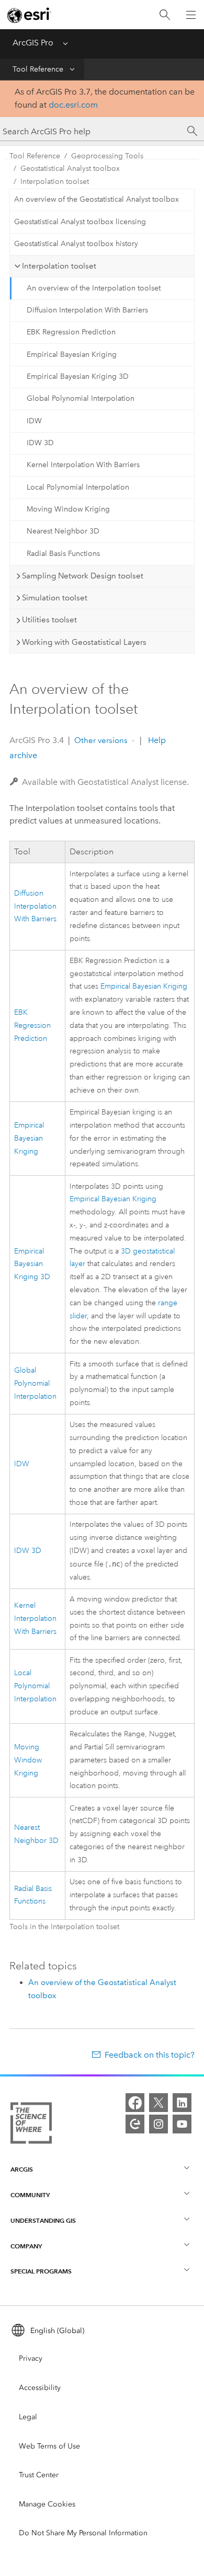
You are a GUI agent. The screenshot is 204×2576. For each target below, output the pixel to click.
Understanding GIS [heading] (43, 2220)
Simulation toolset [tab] (55, 598)
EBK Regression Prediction (71, 332)
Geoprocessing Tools (107, 156)
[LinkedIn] (182, 2103)
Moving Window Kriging (68, 509)
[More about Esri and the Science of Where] (31, 2125)
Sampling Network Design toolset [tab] (83, 576)
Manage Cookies (47, 2504)
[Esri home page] (29, 15)
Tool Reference (38, 69)
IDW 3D (40, 443)
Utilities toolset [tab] (49, 620)
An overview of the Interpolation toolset (94, 288)
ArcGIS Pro (33, 43)
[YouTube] (182, 2124)
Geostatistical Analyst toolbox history (76, 244)
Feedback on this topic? (150, 2055)
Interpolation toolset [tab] (59, 266)
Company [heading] (26, 2246)
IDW (34, 421)
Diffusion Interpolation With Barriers (87, 310)
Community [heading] (30, 2195)
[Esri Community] (135, 2124)
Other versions (101, 740)
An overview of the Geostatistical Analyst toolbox (97, 199)
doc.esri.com (73, 105)
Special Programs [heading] (41, 2271)
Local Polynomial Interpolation (78, 487)
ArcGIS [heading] (22, 2169)
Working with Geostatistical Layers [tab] (84, 642)
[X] (158, 2103)
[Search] (165, 15)
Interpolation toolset (55, 182)
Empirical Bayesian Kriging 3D (78, 376)
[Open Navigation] (191, 15)
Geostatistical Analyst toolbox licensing (80, 222)
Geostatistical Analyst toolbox (70, 169)
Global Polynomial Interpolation (81, 398)
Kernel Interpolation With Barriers (83, 465)
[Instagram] (158, 2124)
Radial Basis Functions (63, 554)
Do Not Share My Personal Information (83, 2533)
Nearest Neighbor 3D (63, 531)
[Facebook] (135, 2103)
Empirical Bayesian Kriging (72, 355)
